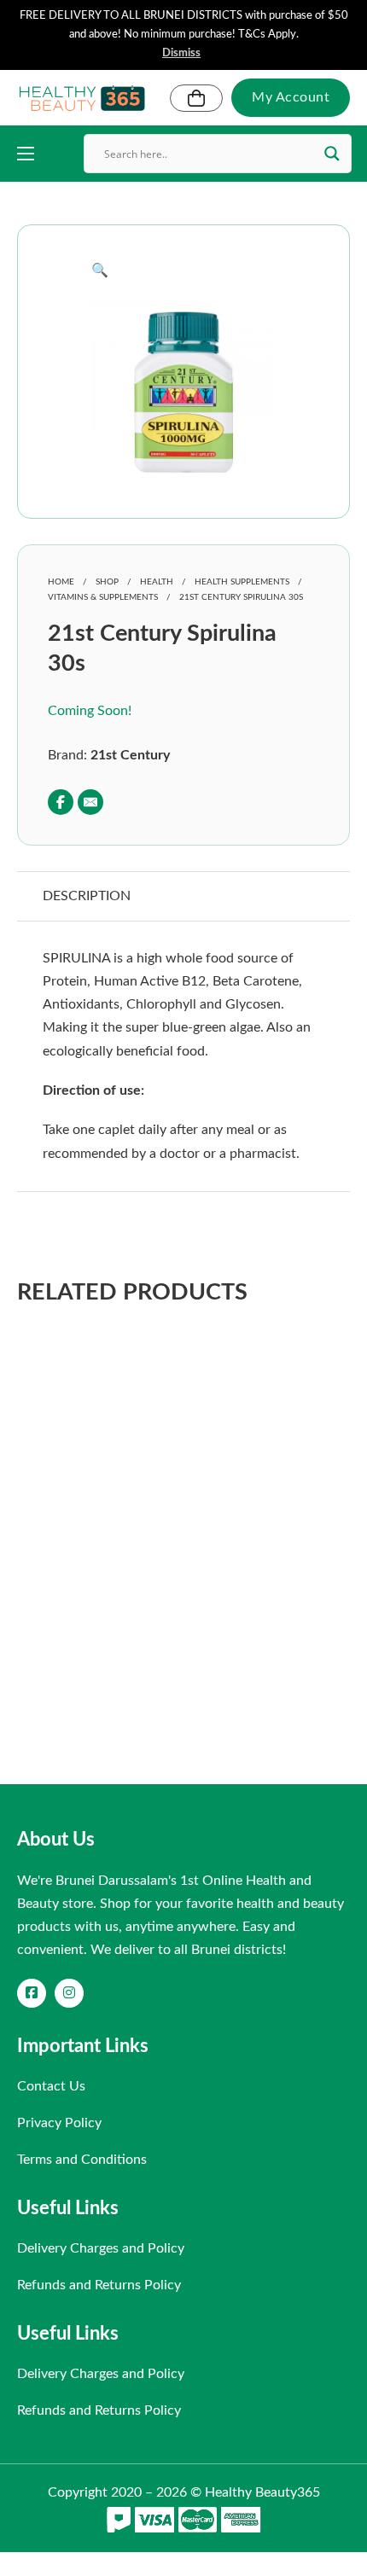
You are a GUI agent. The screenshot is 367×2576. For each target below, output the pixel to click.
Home (61, 582)
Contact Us (51, 2086)
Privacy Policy (59, 2123)
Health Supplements (242, 582)
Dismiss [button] (181, 53)
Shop (107, 582)
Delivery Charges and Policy (101, 2248)
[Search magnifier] (332, 154)
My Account (291, 97)
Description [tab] (87, 896)
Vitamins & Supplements (103, 597)
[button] (183, 271)
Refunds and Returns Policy (99, 2285)
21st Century (130, 755)
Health (157, 582)
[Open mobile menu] (26, 154)
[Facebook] (61, 802)
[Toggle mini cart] (196, 98)
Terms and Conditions (82, 2160)
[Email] (90, 802)
